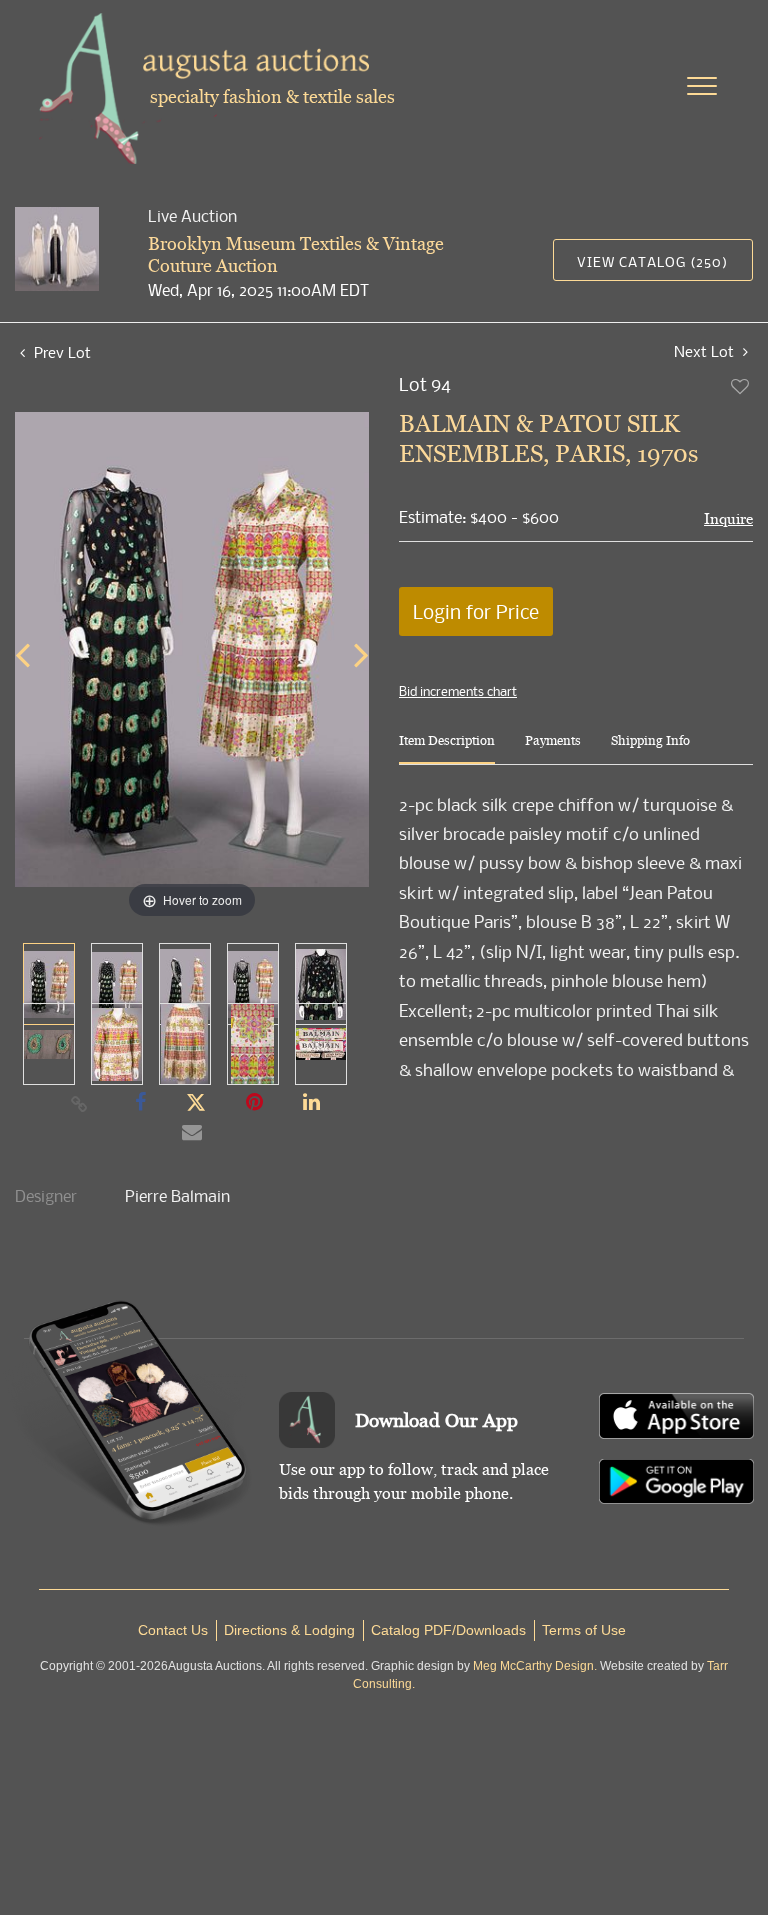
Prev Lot (60, 352)
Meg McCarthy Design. (535, 1666)
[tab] (447, 748)
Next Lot (706, 351)
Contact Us (173, 1630)
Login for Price (476, 611)
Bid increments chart (458, 691)
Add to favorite (741, 386)
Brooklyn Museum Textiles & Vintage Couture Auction (296, 254)
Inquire (728, 518)
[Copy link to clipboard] (80, 1103)
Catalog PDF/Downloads (448, 1630)
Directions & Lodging (289, 1630)
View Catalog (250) (652, 261)
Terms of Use (584, 1630)
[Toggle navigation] (702, 86)
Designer (46, 1196)
